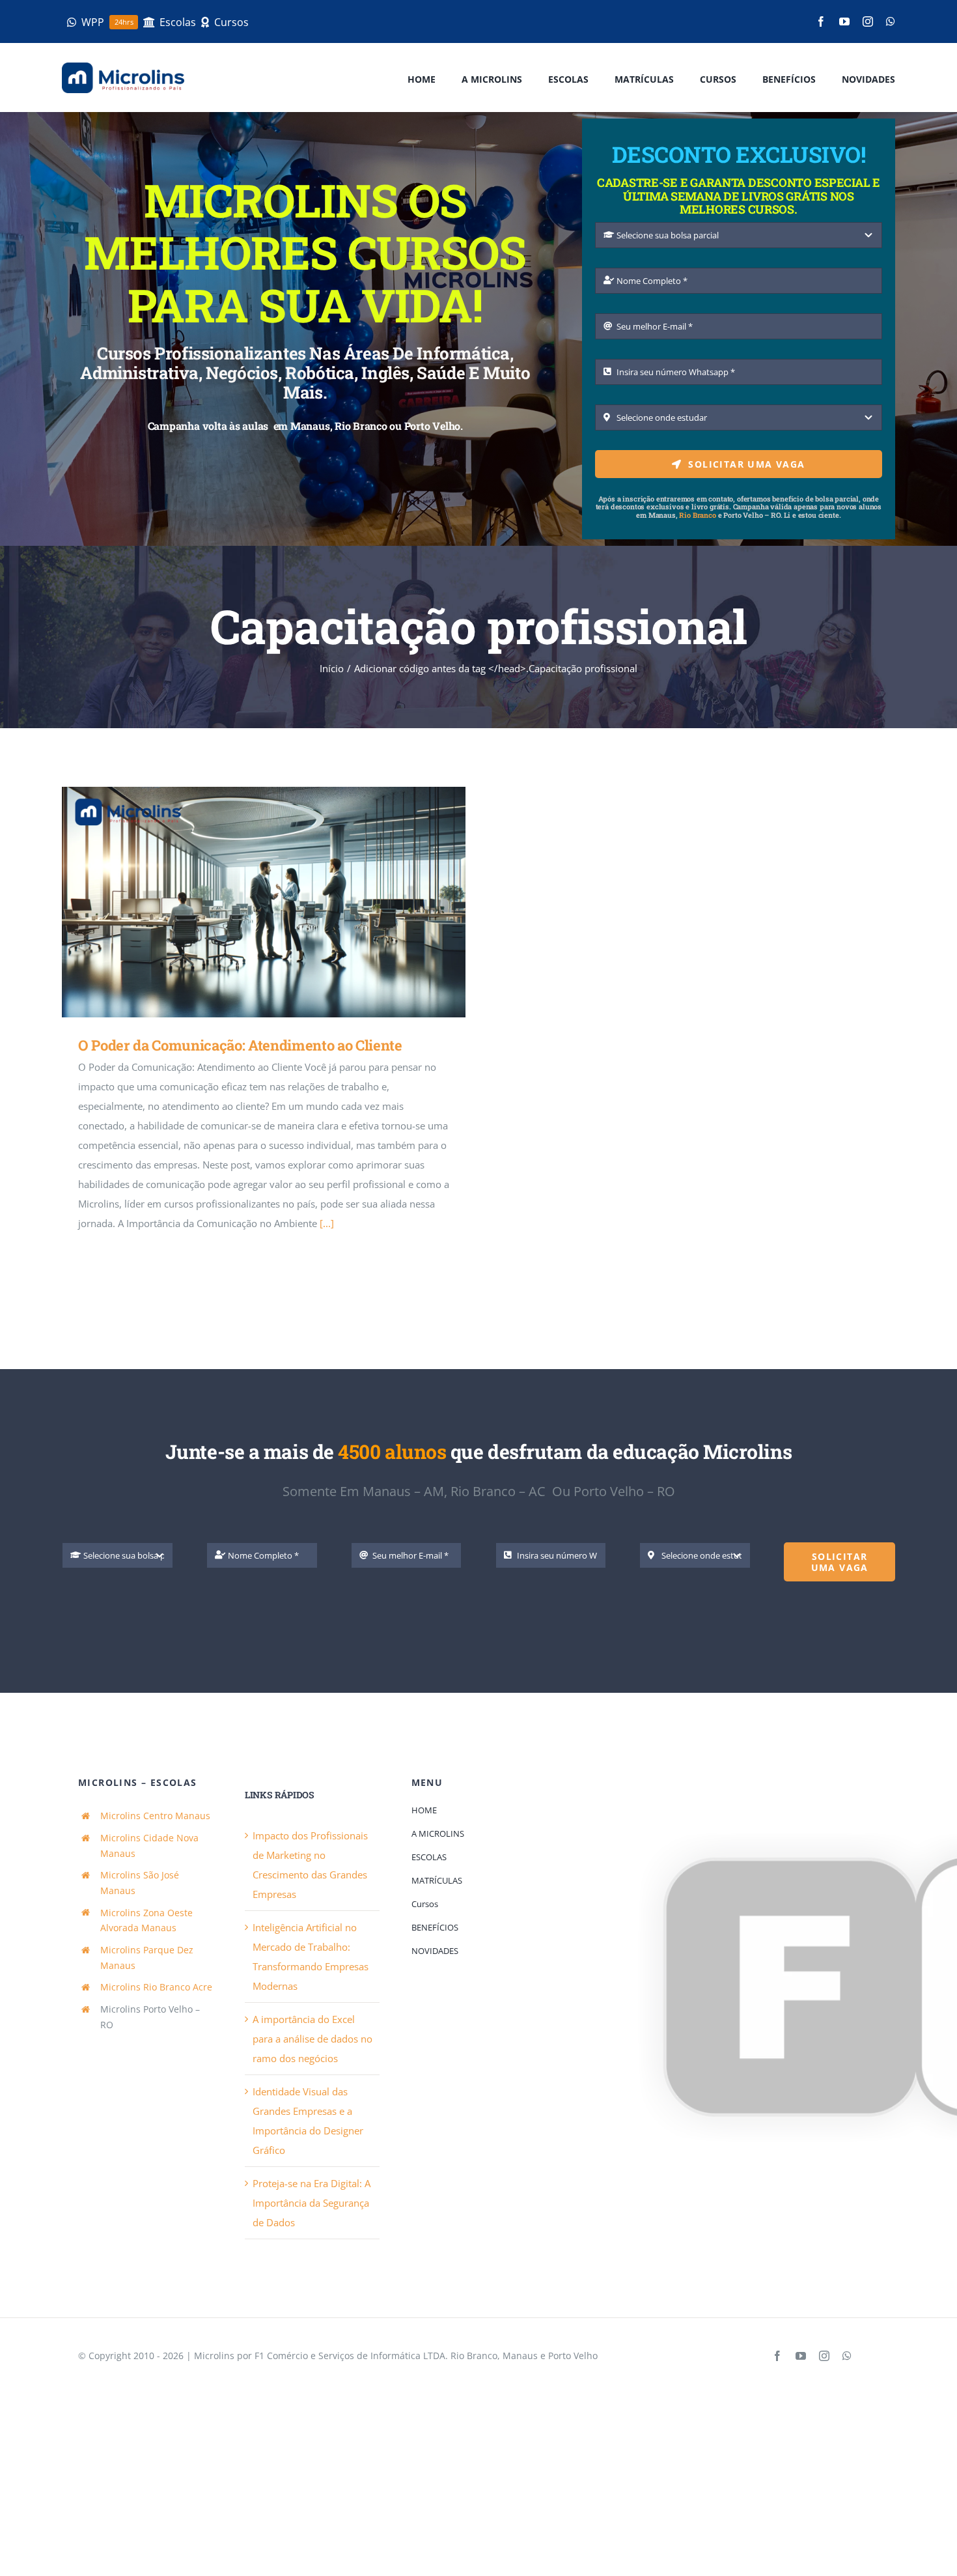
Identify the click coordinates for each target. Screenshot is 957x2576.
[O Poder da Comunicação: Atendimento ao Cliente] (264, 902)
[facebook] (821, 21)
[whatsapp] (891, 21)
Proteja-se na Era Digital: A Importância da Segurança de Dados (312, 2203)
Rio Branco (697, 515)
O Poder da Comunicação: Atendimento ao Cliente (245, 902)
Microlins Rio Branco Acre (156, 1987)
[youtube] (844, 21)
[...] (327, 1223)
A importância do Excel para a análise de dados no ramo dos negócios (312, 2039)
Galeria (283, 902)
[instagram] (868, 21)
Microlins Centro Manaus (155, 1816)
